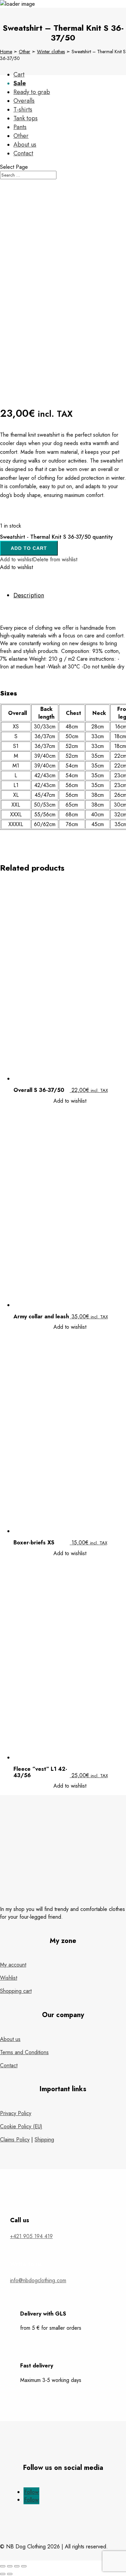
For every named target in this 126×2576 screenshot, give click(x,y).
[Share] (10, 2566)
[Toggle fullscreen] (17, 2566)
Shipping (44, 2140)
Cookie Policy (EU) (21, 2126)
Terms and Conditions (24, 2052)
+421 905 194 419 (31, 2236)
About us (10, 2039)
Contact (9, 2065)
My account (13, 1965)
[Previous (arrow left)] (3, 2574)
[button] (39, 559)
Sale (20, 83)
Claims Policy (15, 2140)
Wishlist (9, 1978)
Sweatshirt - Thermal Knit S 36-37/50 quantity (56, 537)
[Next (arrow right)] (10, 2574)
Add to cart (29, 548)
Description (29, 595)
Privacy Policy (16, 2113)
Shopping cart (16, 1991)
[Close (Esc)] (3, 2566)
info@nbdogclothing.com (38, 2280)
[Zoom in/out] (24, 2566)
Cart (19, 74)
